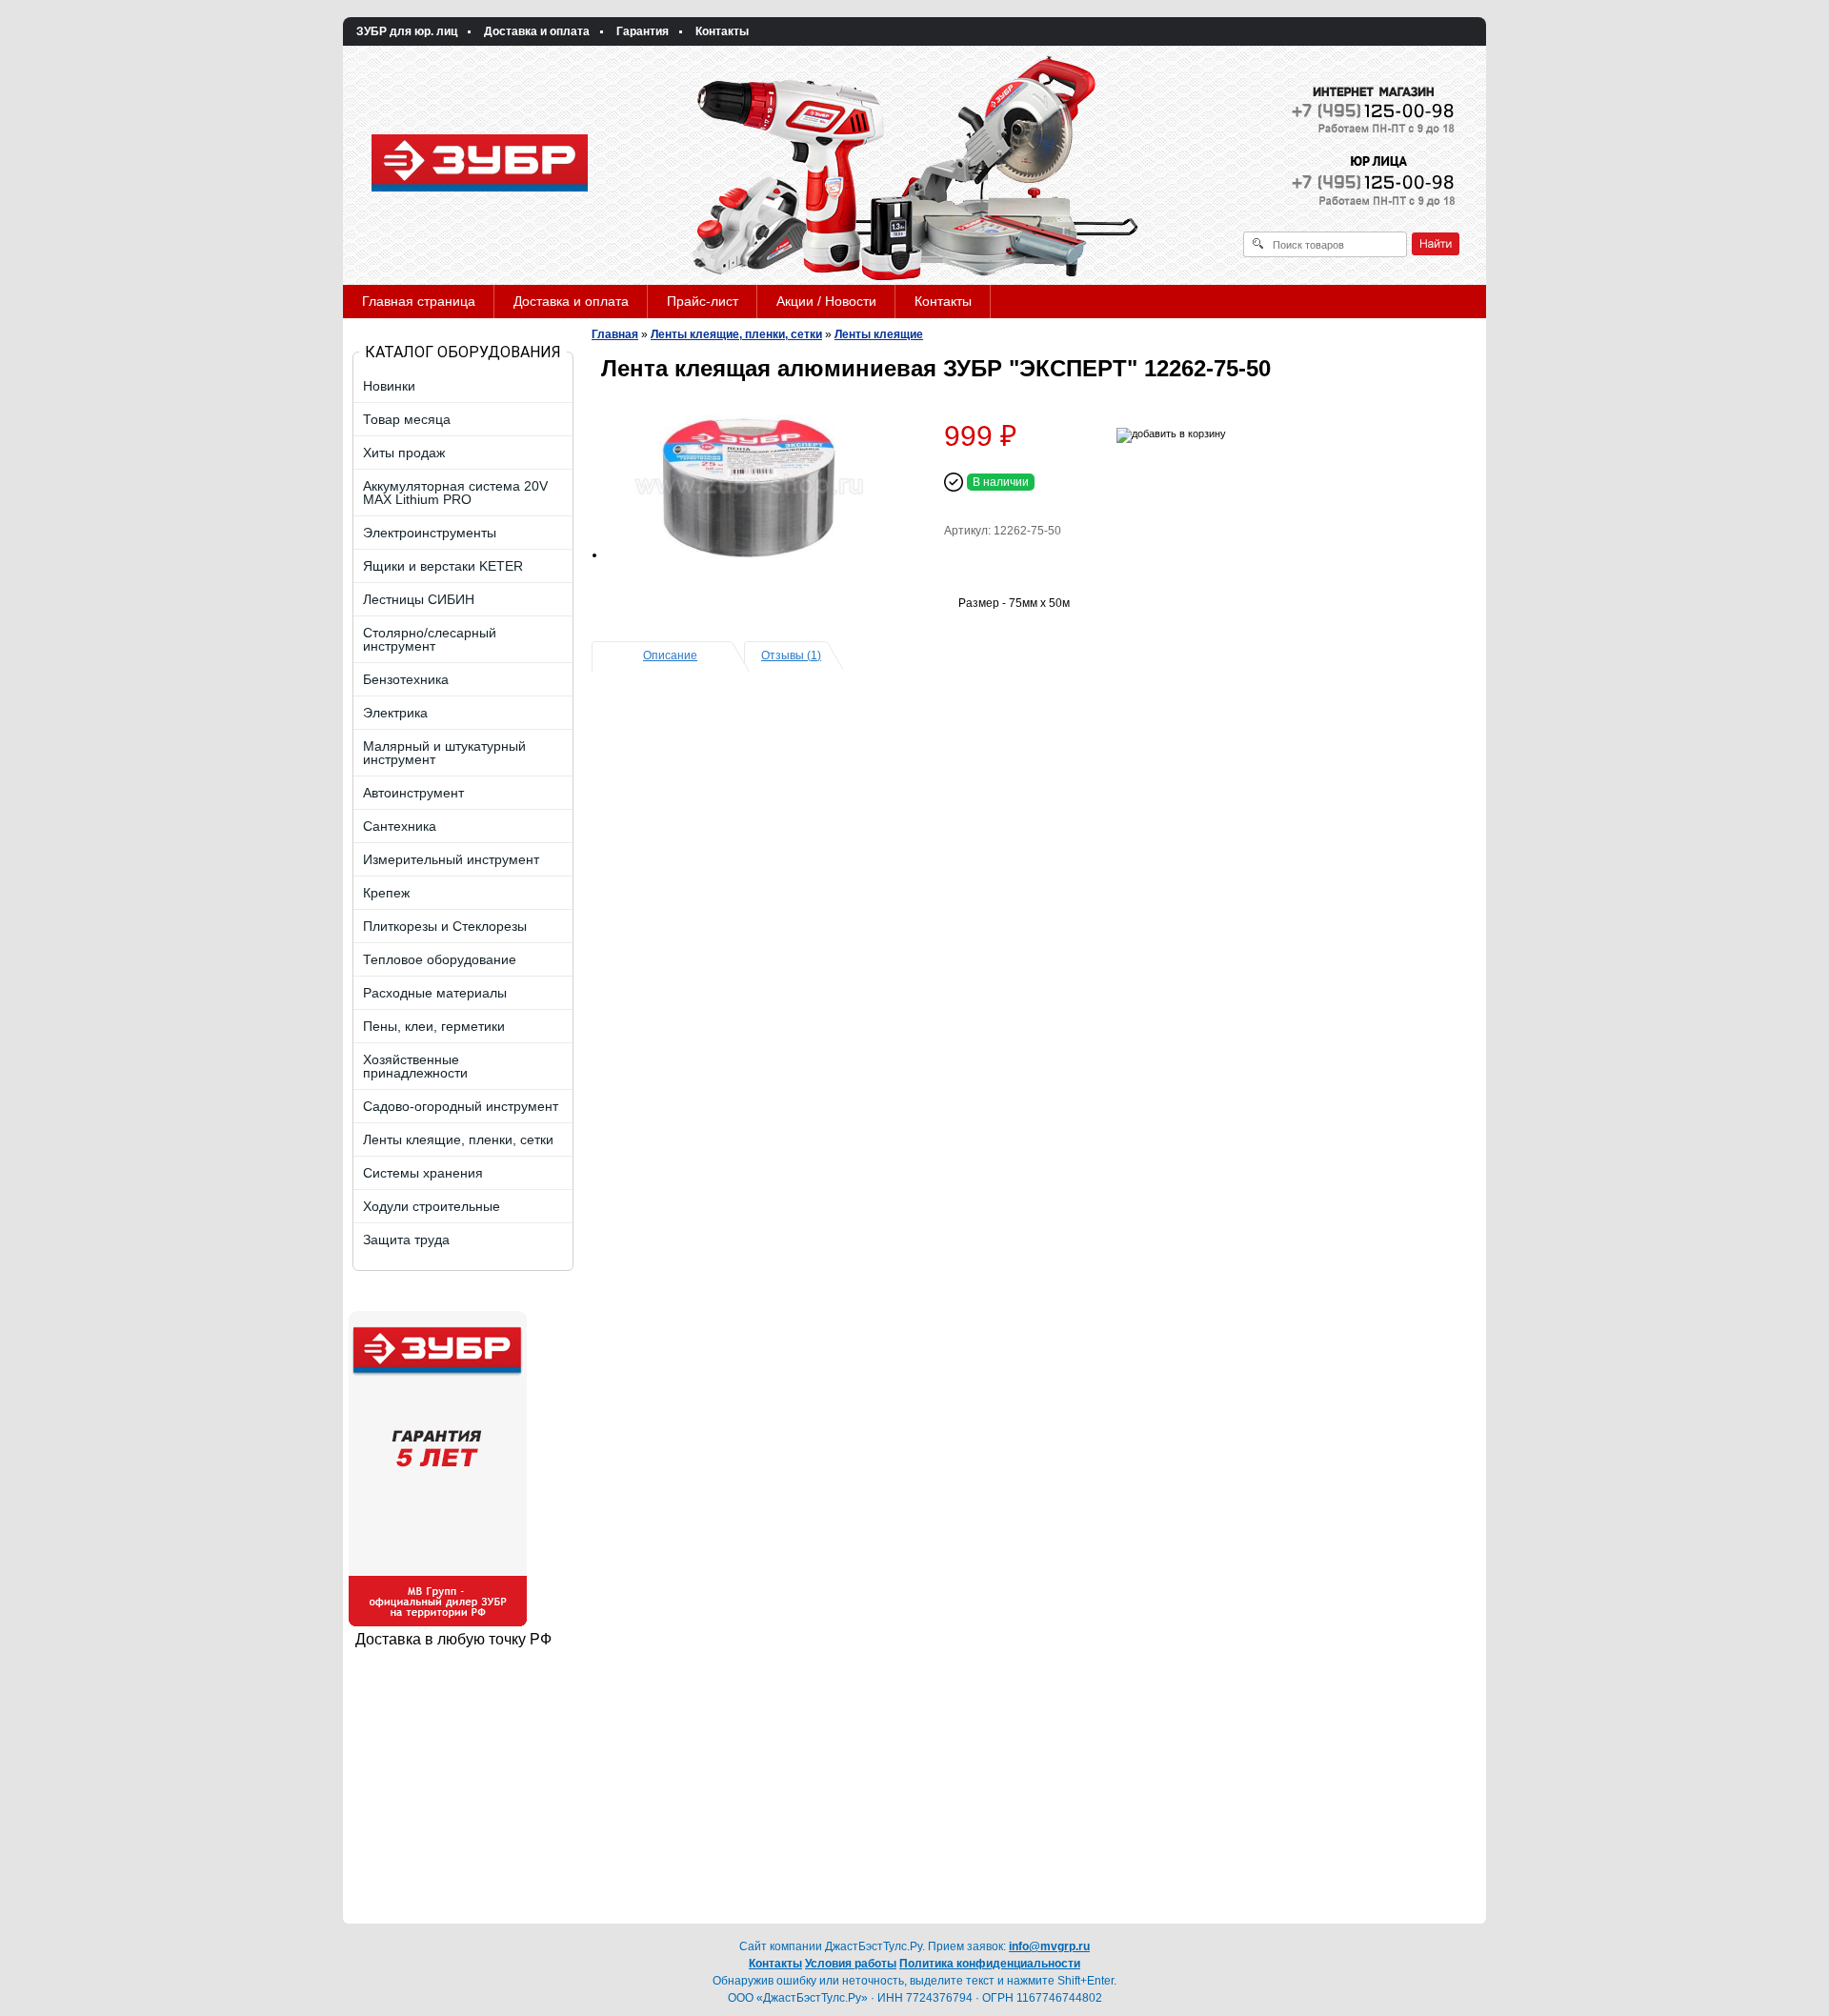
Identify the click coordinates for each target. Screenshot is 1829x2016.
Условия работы (851, 1964)
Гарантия (643, 31)
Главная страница (419, 301)
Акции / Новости (826, 301)
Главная (615, 334)
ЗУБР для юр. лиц (407, 31)
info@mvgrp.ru (1049, 1946)
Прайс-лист (703, 301)
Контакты (722, 31)
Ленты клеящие (879, 334)
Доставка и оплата (537, 31)
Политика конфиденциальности (990, 1964)
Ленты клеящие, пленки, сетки (736, 334)
